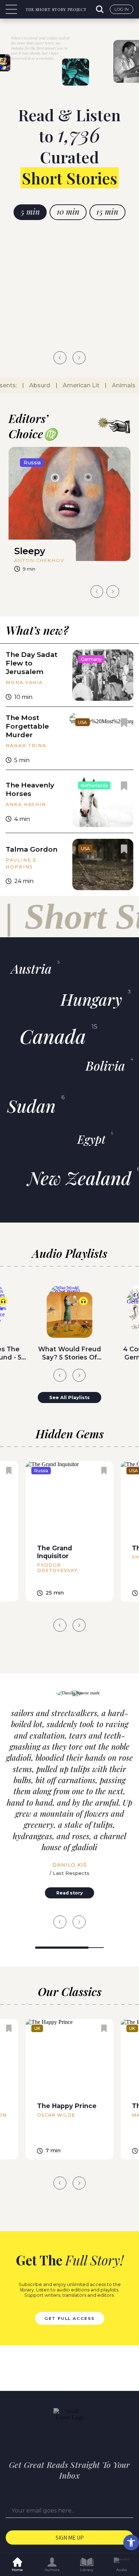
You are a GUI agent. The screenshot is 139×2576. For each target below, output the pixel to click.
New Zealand (79, 1178)
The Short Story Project (56, 9)
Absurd (34, 385)
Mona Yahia (24, 682)
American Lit (76, 385)
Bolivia (105, 1065)
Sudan (31, 1106)
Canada (53, 1036)
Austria (31, 968)
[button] (131, 2542)
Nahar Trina (26, 746)
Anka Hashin (26, 804)
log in (122, 9)
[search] (101, 9)
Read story (69, 1893)
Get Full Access (69, 2318)
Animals (118, 385)
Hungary (91, 999)
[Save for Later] (112, 465)
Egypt (91, 1139)
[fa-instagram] (83, 2437)
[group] (69, 512)
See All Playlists (69, 1397)
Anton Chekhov (39, 560)
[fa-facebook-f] (56, 2437)
